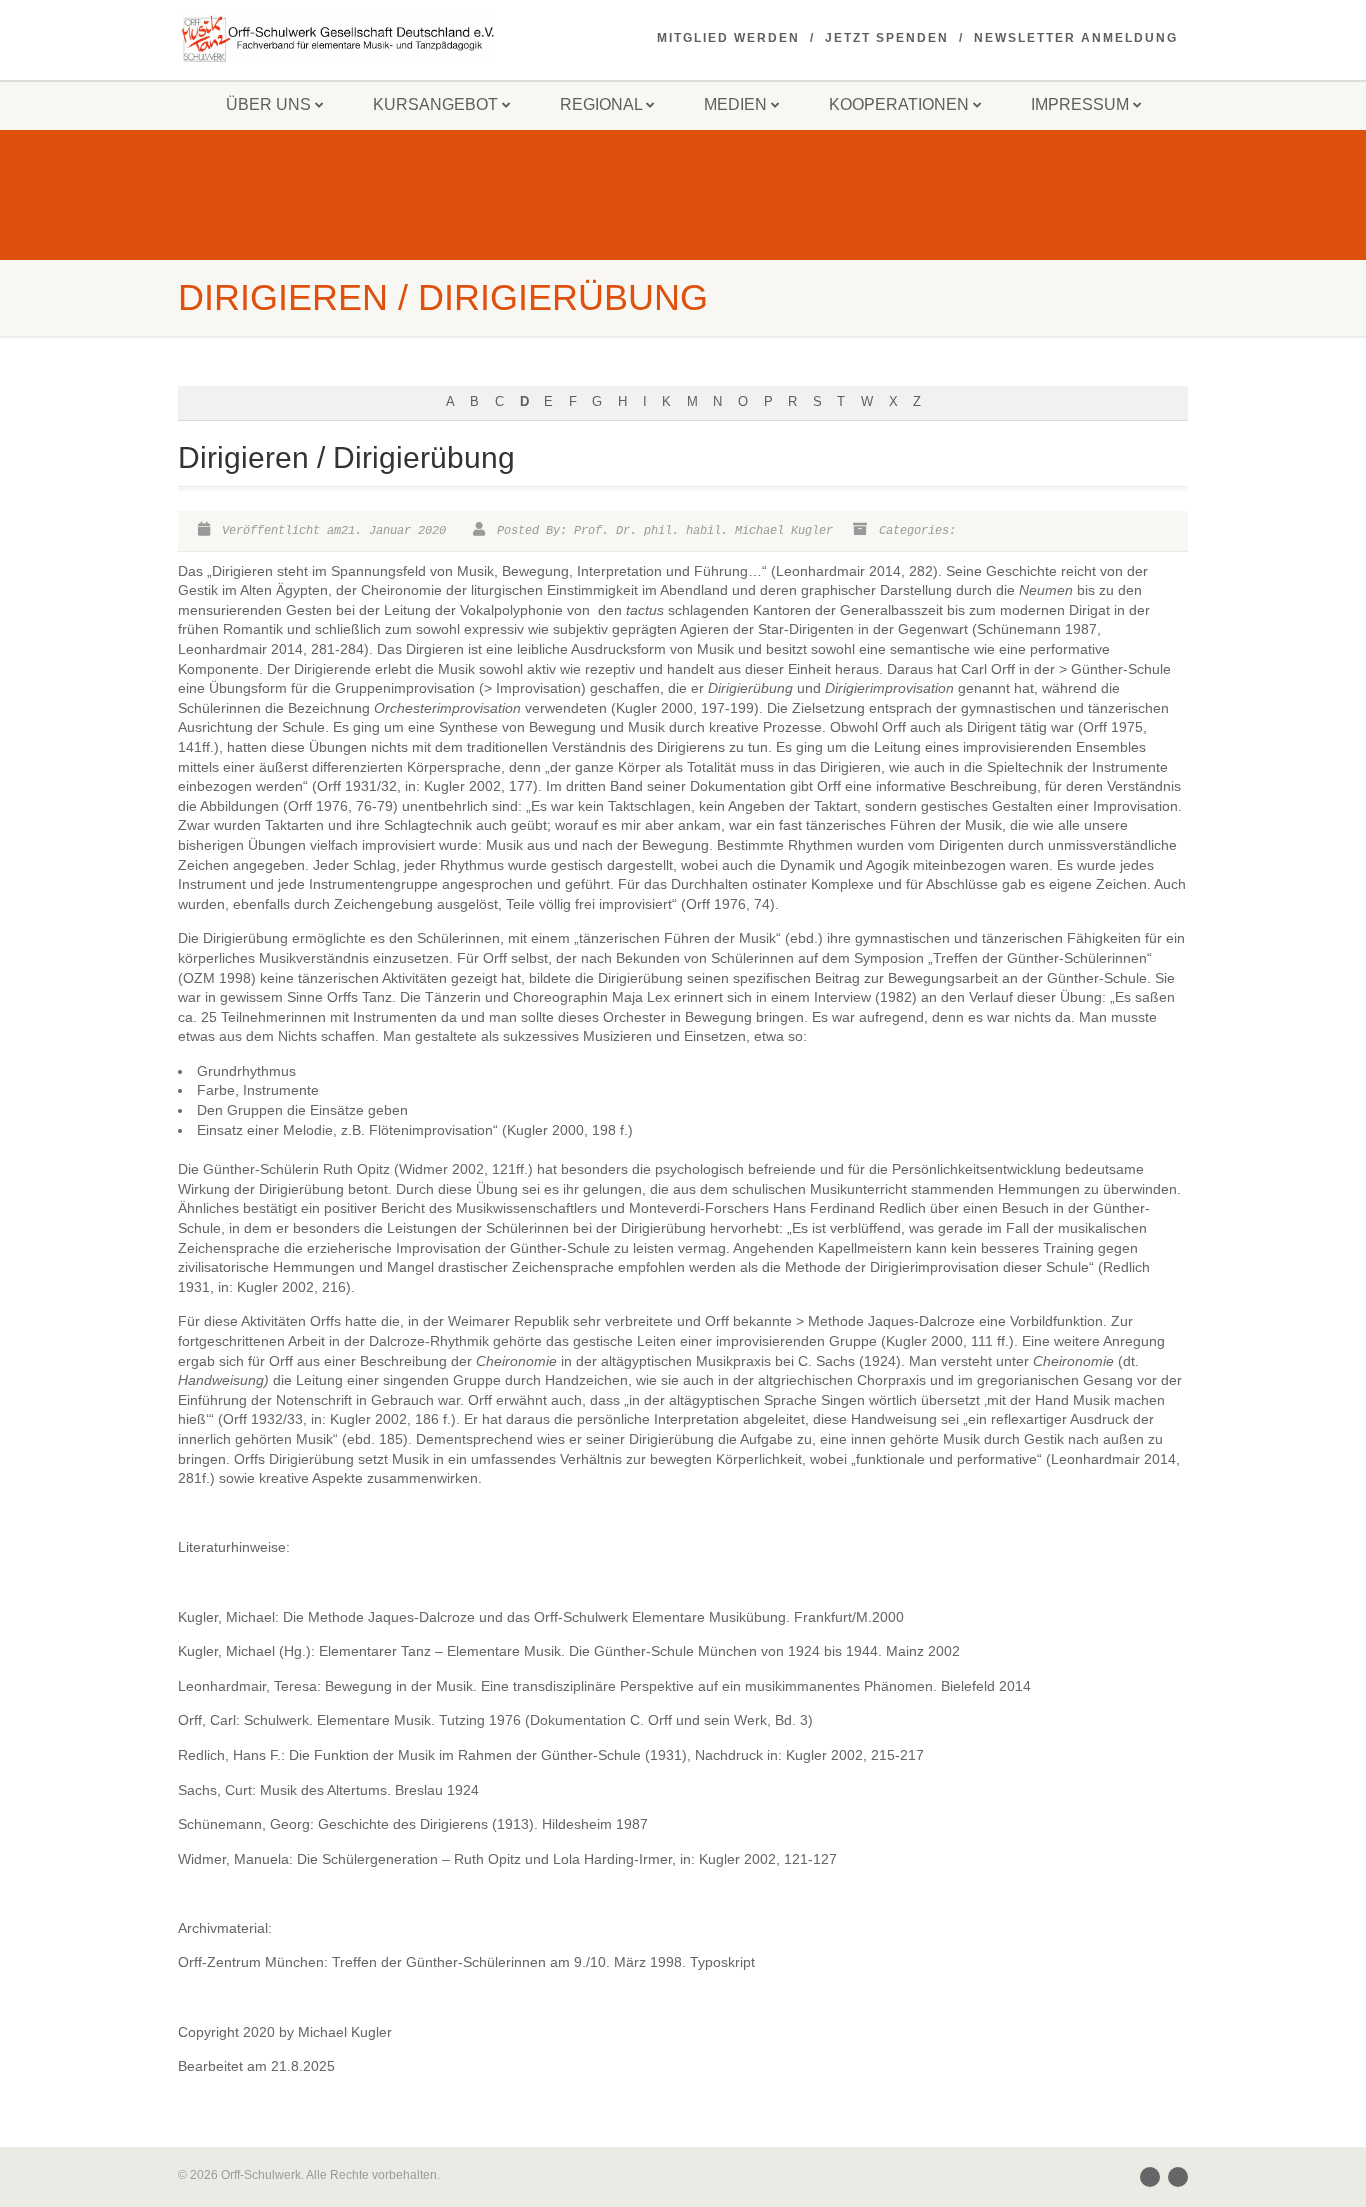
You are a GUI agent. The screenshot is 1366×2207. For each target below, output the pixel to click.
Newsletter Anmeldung (1076, 38)
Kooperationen (899, 104)
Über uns (268, 104)
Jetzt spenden (887, 38)
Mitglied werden (728, 38)
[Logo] (336, 39)
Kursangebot (435, 104)
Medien (735, 104)
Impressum (1080, 104)
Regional (601, 104)
